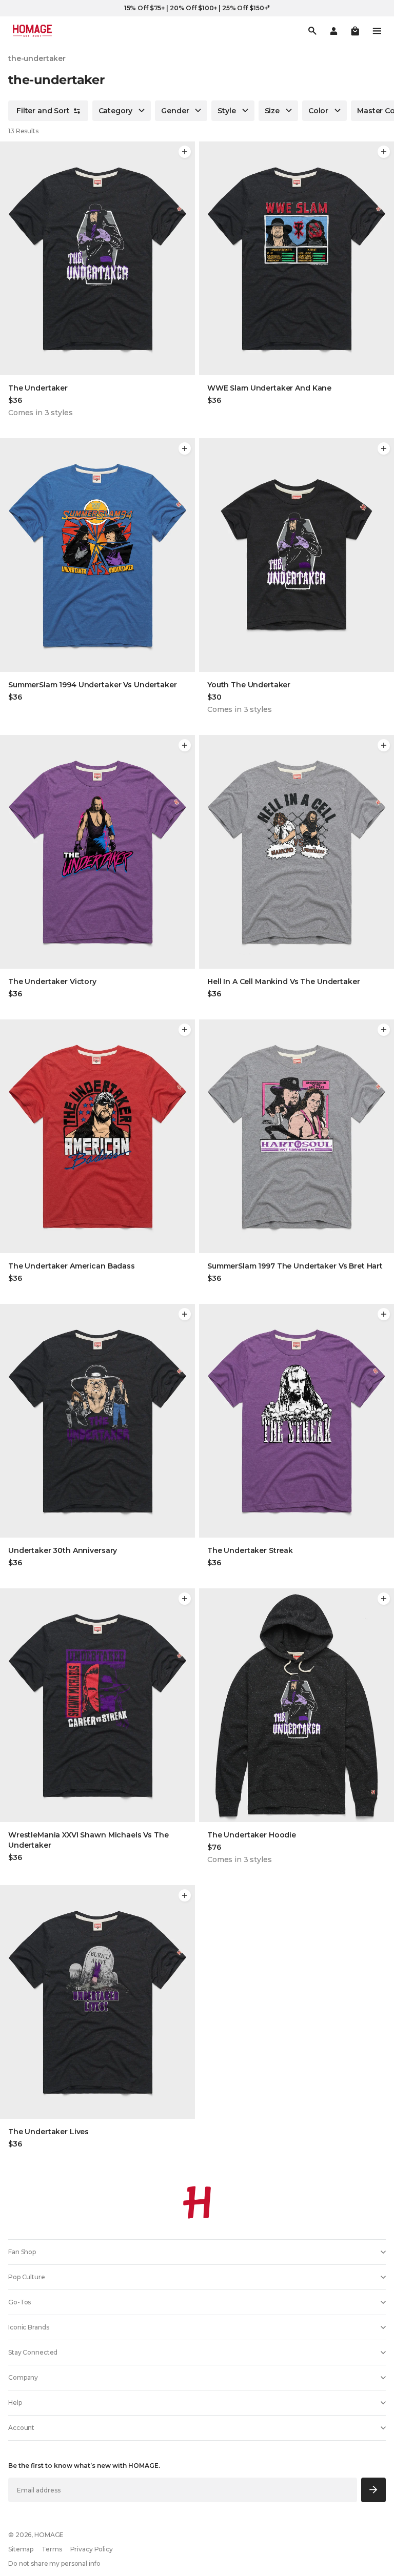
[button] (355, 31)
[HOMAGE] (32, 31)
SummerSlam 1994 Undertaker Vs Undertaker (92, 685)
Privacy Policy (92, 2549)
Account (21, 2428)
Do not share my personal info (54, 2563)
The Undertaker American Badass (72, 1266)
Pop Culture (27, 2277)
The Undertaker (38, 388)
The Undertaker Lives (48, 2132)
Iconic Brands (28, 2327)
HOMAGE (49, 2535)
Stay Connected (33, 2352)
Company (23, 2377)
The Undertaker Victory (52, 982)
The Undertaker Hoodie (252, 1835)
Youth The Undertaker (249, 685)
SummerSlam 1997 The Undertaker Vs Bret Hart (295, 1266)
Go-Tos (19, 2302)
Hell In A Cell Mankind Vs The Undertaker (283, 982)
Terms (52, 2549)
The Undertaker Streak (250, 1550)
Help (15, 2403)
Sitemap (21, 2549)
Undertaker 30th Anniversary (63, 1550)
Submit (374, 2490)
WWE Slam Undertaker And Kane (269, 388)
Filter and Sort (43, 111)
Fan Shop (22, 2252)
